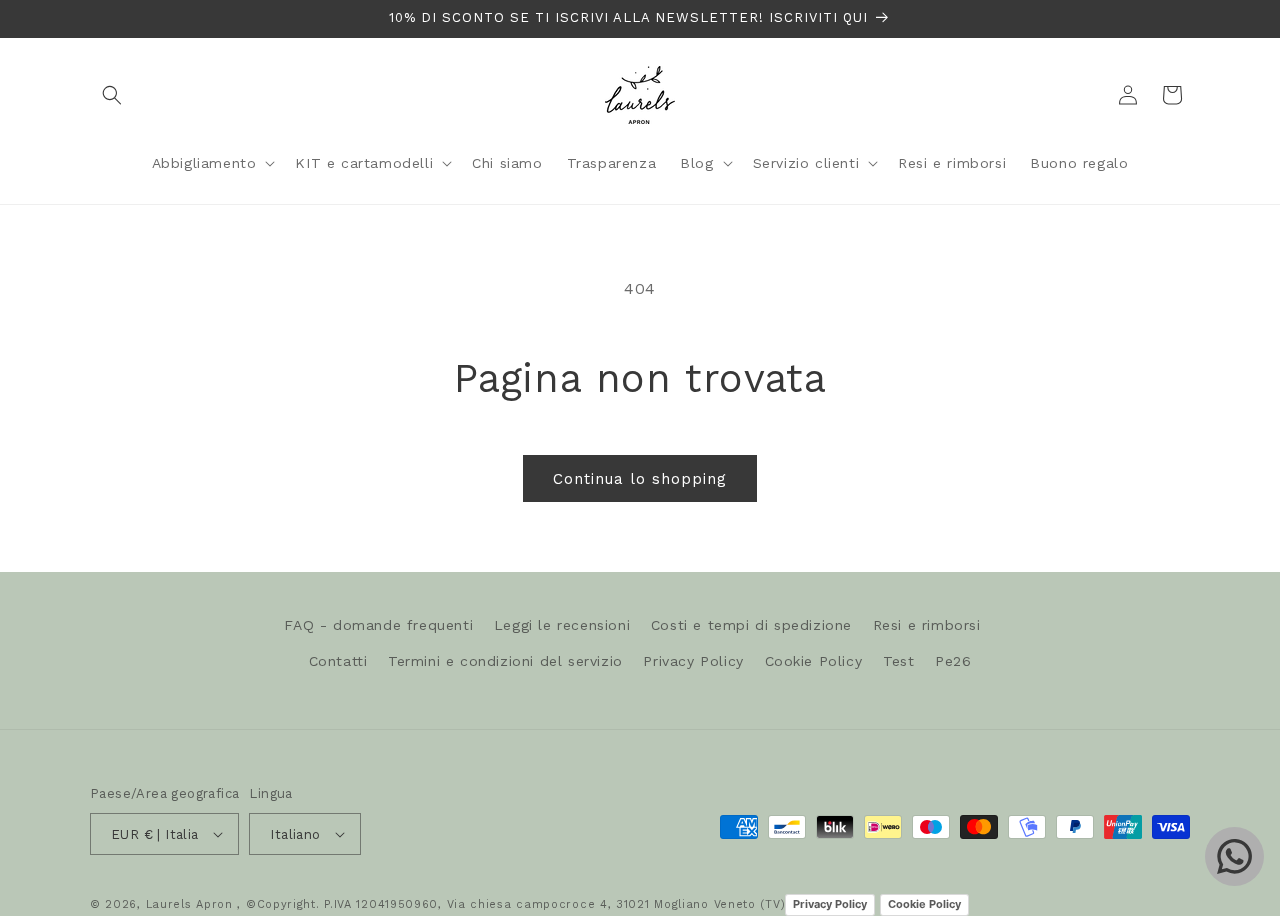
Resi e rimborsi (927, 625)
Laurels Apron (189, 904)
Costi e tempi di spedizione (751, 625)
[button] (112, 95)
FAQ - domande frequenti (378, 625)
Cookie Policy (814, 661)
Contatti (338, 661)
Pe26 (953, 661)
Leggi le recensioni (562, 625)
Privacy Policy (693, 661)
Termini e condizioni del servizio (505, 661)
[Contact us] (1234, 856)
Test (898, 661)
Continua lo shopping (640, 479)
